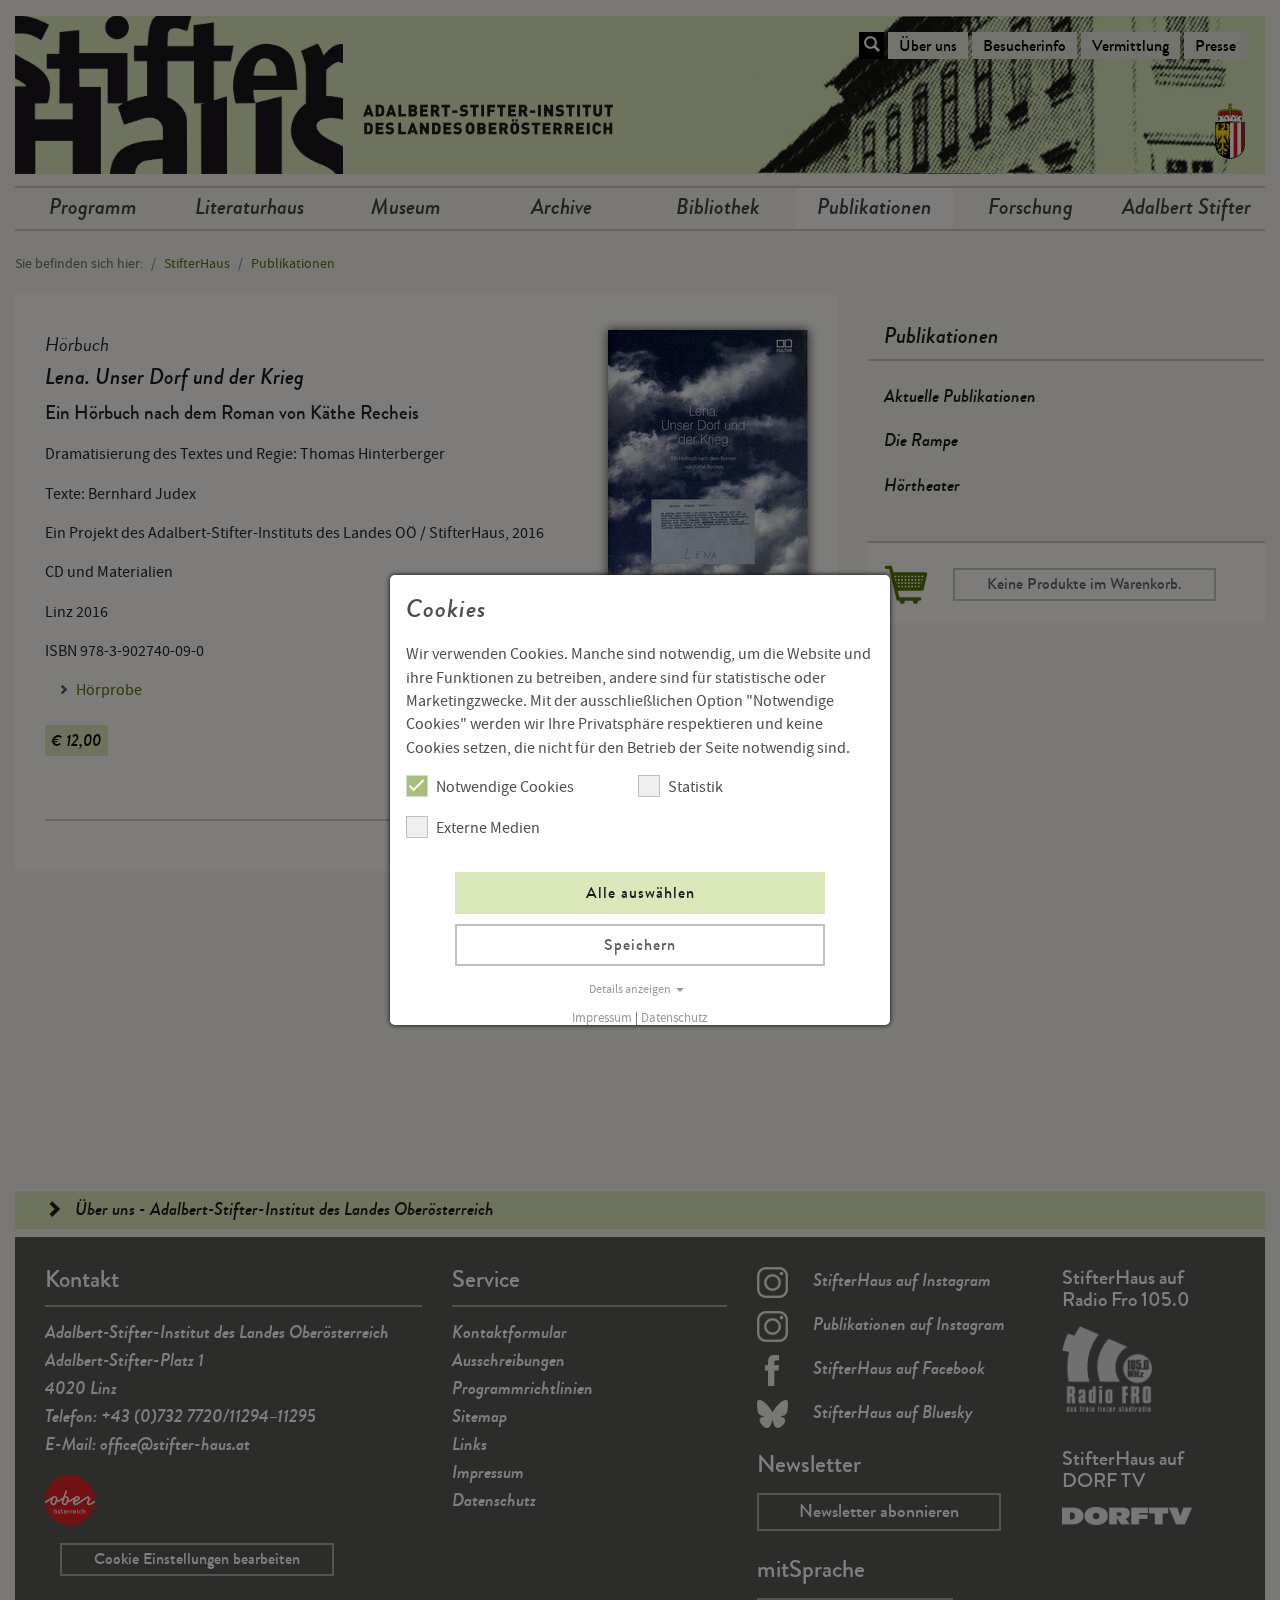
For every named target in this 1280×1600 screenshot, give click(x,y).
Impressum (602, 1018)
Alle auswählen (640, 892)
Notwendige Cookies (505, 787)
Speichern (640, 944)
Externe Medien (488, 828)
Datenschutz (674, 1018)
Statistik (695, 787)
